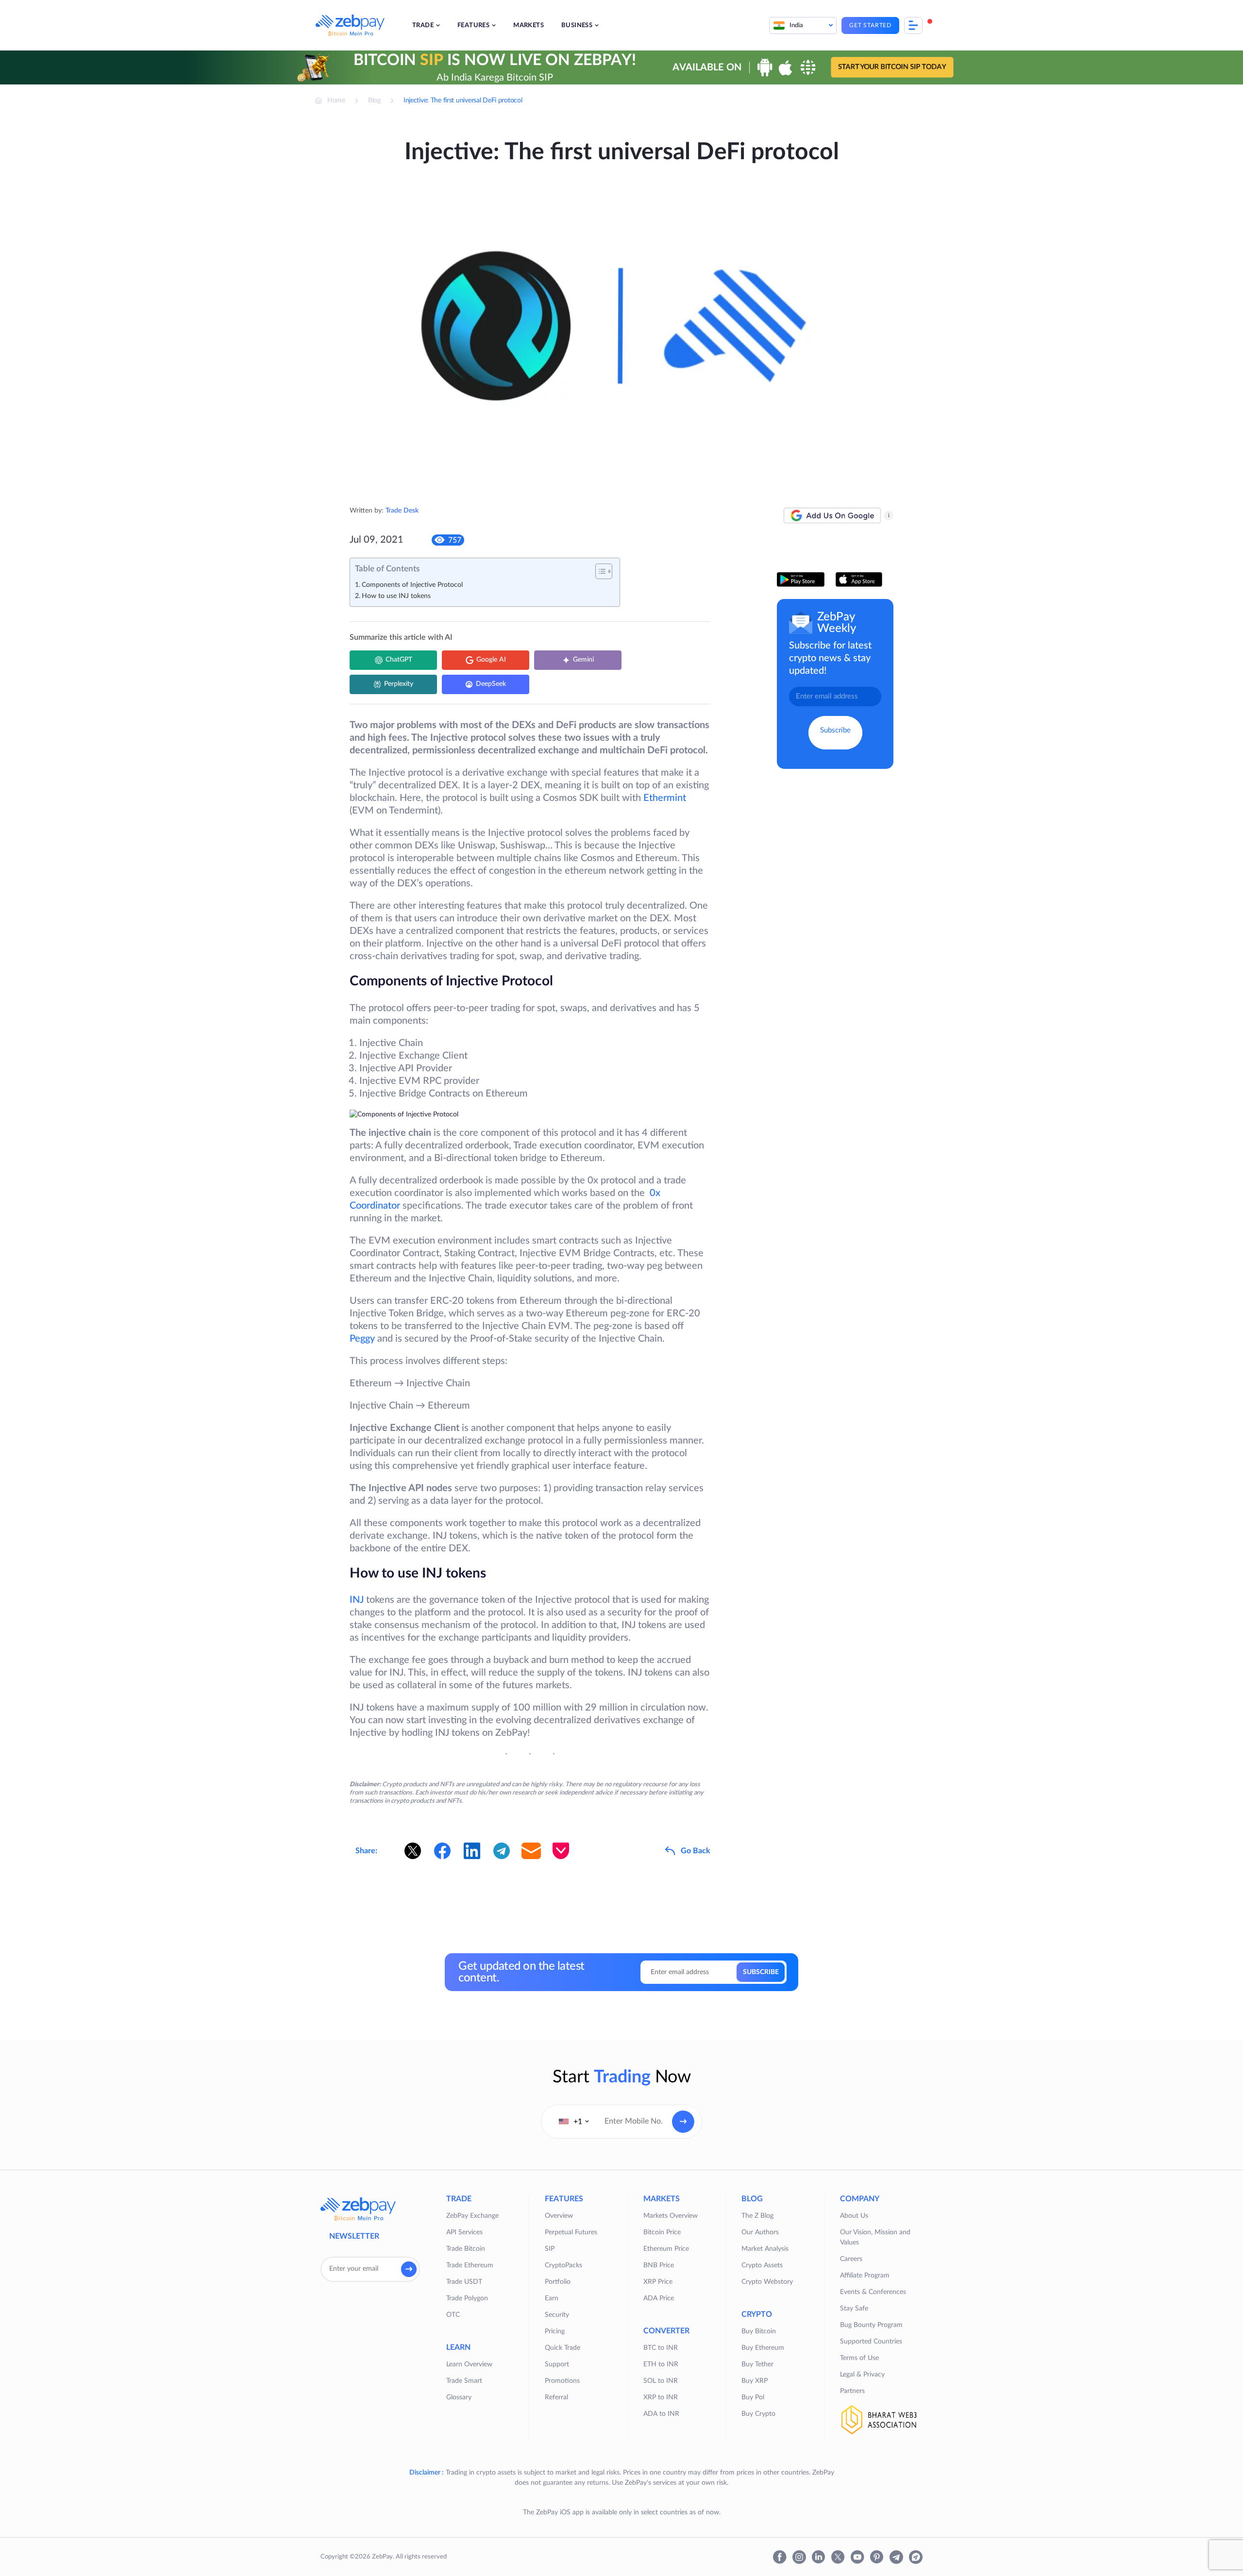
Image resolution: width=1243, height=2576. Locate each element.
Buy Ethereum (763, 2348)
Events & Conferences (873, 2292)
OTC (453, 2315)
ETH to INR (661, 2364)
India (796, 25)
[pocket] (561, 1851)
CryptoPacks (563, 2265)
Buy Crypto (758, 2414)
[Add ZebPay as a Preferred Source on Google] (832, 515)
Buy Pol (753, 2397)
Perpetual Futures (571, 2232)
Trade (423, 25)
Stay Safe (854, 2309)
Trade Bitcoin (466, 2249)
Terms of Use (859, 2358)
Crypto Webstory (767, 2282)
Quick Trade (563, 2348)
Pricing (555, 2331)
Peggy (362, 1339)
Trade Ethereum (470, 2265)
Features (473, 25)
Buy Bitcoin (759, 2331)
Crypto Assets (762, 2265)
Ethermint (663, 798)
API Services (464, 2232)
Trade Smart (464, 2381)
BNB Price (659, 2265)
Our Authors (760, 2232)
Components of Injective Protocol (412, 585)
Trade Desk (402, 511)
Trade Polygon (467, 2298)
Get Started (870, 25)
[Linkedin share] (472, 1851)
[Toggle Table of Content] (599, 571)
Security (557, 2315)
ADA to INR (661, 2414)
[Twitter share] (413, 1851)
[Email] (531, 1851)
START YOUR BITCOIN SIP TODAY (892, 67)
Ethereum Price (666, 2249)
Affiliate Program (865, 2276)
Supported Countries (871, 2342)
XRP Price (658, 2282)
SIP (550, 2249)
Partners (852, 2391)
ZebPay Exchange (472, 2216)
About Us (854, 2216)
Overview (559, 2216)
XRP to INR (661, 2397)
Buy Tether (757, 2364)
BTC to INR (661, 2348)
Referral (556, 2397)
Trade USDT (464, 2282)
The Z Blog (757, 2216)
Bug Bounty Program (871, 2325)
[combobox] (574, 2122)
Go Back (696, 1851)
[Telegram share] (502, 1851)
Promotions (562, 2381)
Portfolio (558, 2282)
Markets (529, 25)
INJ (358, 1600)
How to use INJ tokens (396, 596)
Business (577, 25)
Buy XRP (755, 2381)
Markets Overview (671, 2216)
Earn (552, 2298)
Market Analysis (765, 2249)
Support (557, 2364)
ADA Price (659, 2298)
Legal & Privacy (862, 2375)
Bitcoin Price (662, 2232)
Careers (851, 2259)
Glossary (459, 2397)
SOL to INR (661, 2381)
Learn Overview (469, 2364)
